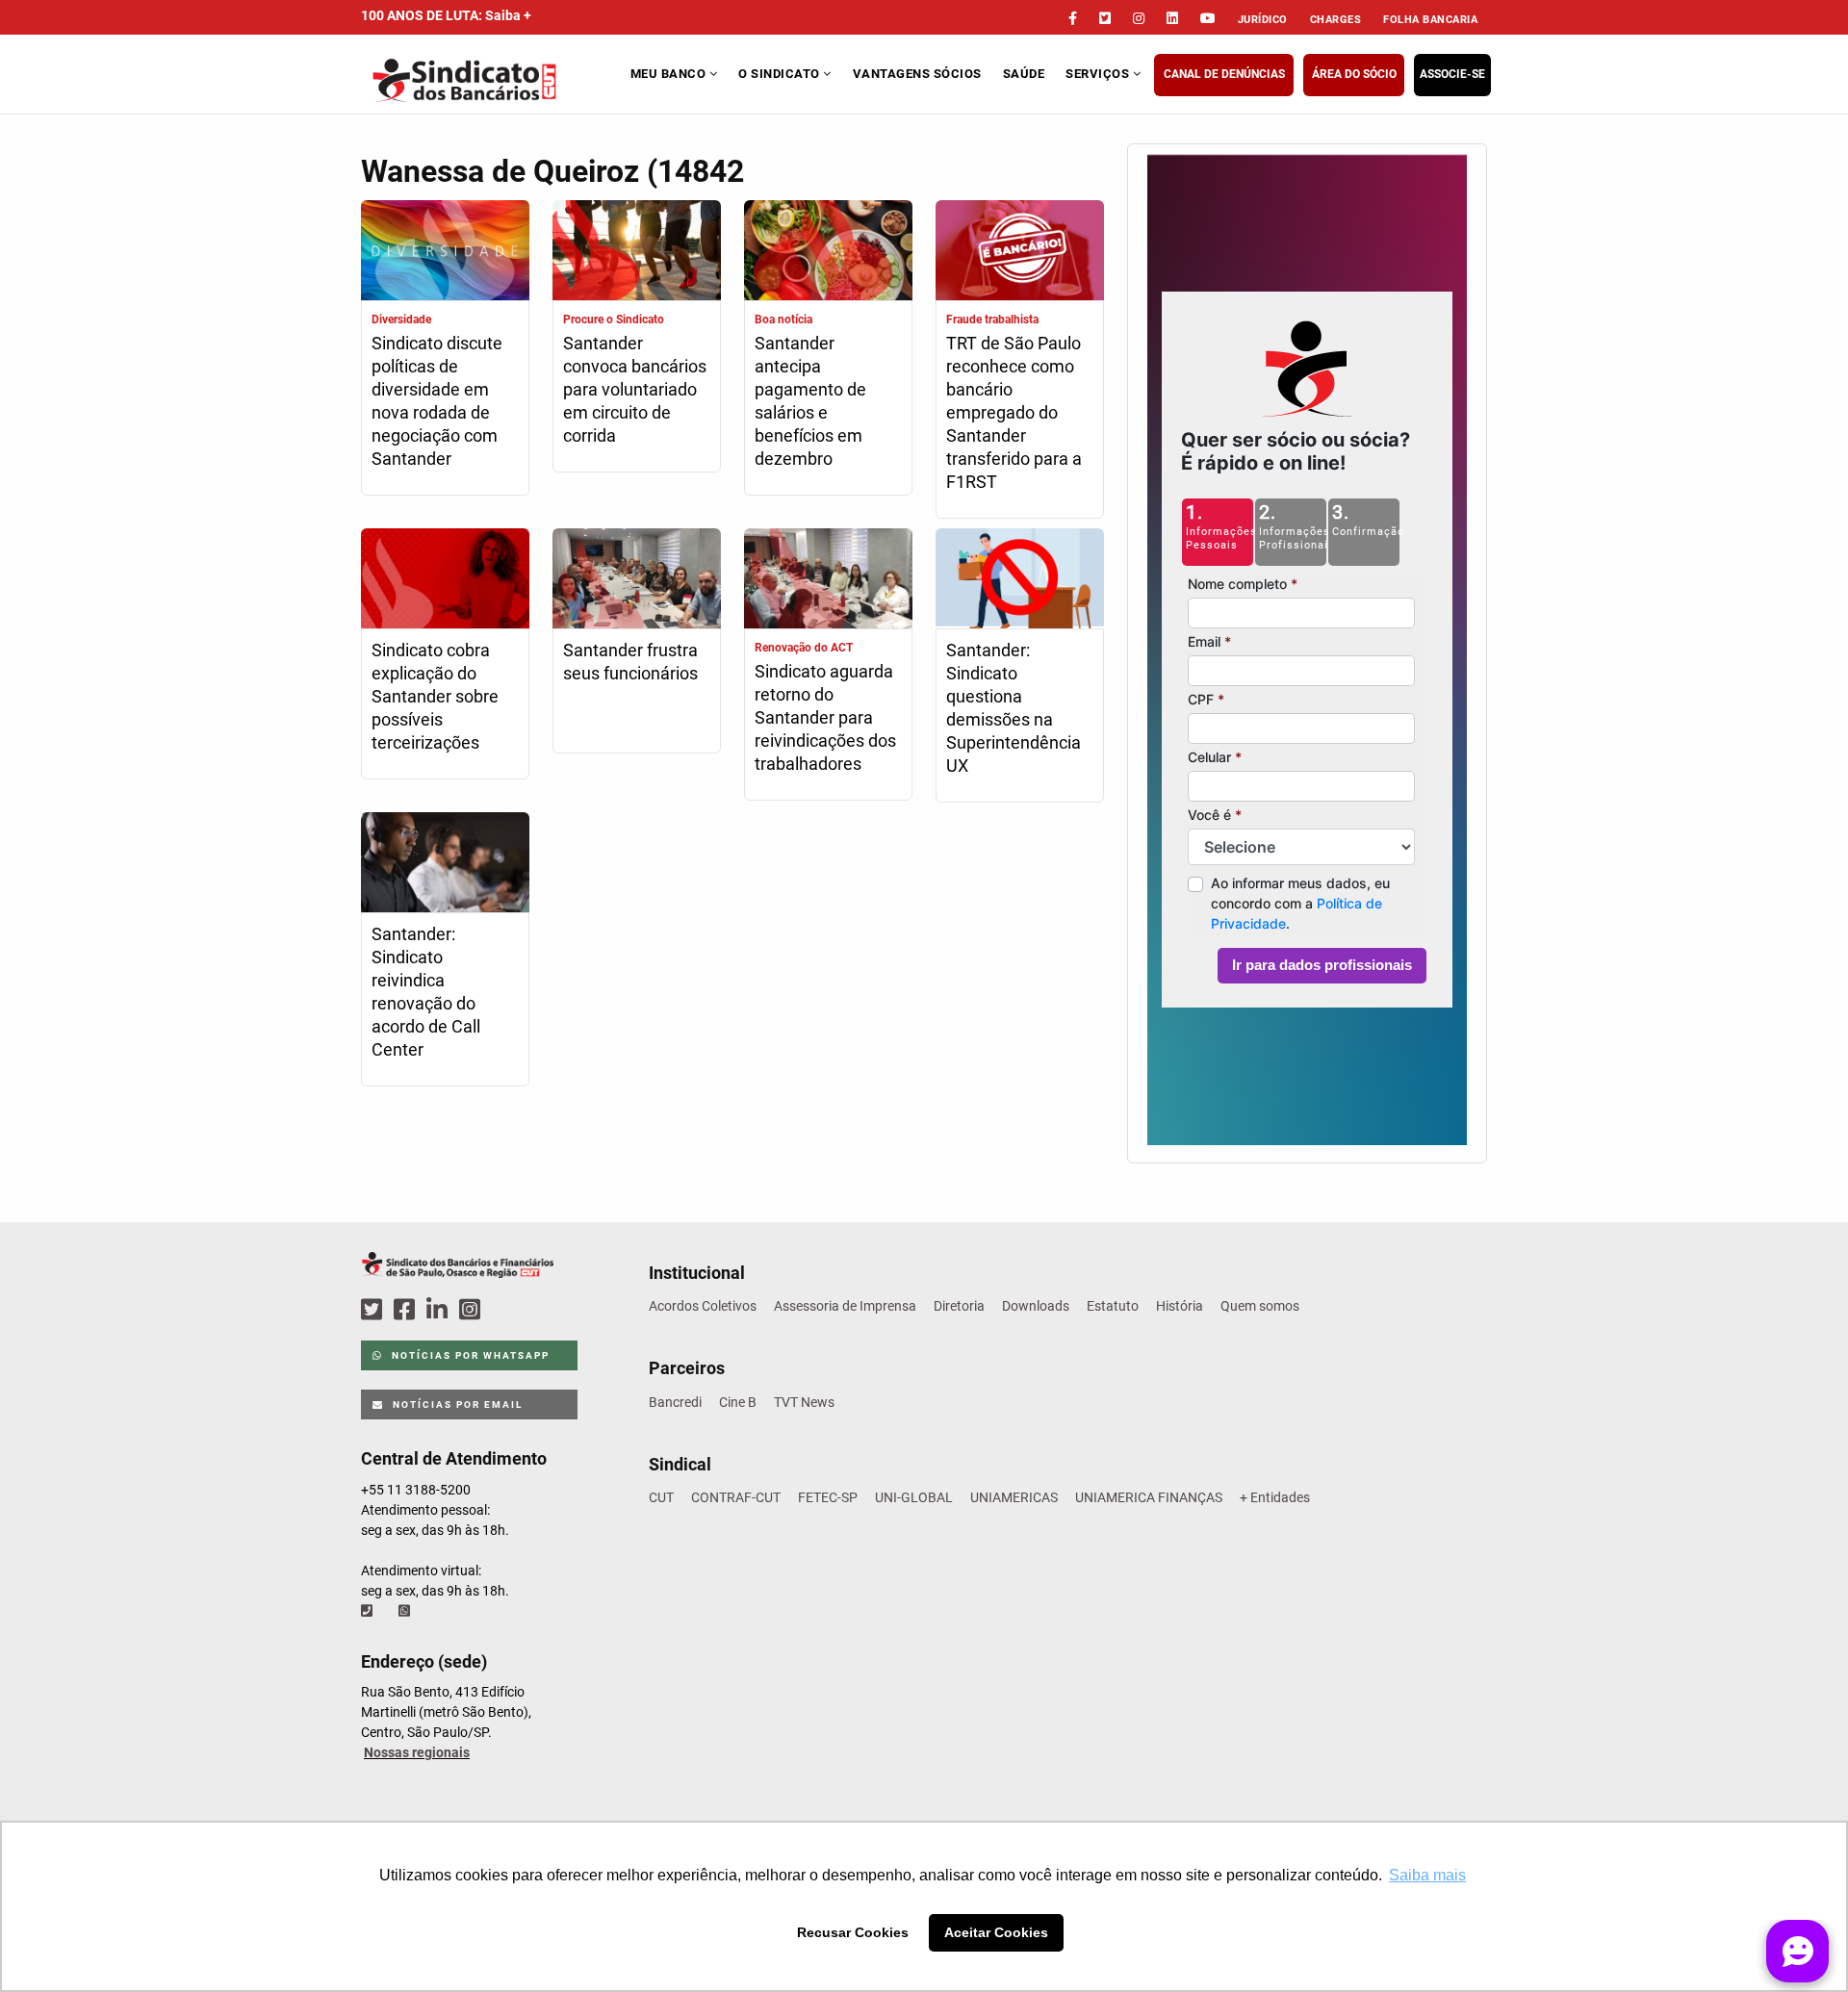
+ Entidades (1275, 1497)
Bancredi (675, 1402)
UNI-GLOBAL (914, 1497)
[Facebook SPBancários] (407, 1310)
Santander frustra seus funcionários (630, 662)
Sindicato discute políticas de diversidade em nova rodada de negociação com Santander (437, 401)
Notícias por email (456, 1405)
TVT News (804, 1402)
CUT (661, 1497)
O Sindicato (781, 74)
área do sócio (1354, 74)
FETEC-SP (828, 1497)
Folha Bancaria (1430, 20)
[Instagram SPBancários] (473, 1310)
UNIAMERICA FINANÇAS (1149, 1497)
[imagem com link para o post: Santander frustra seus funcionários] (637, 581)
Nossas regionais (417, 1752)
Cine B (738, 1402)
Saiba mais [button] (1427, 1875)
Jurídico (1263, 20)
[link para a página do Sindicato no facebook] (1073, 18)
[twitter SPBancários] (374, 1310)
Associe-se (1452, 74)
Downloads (1036, 1306)
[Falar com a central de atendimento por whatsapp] (406, 1611)
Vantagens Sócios (917, 74)
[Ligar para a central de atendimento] (369, 1611)
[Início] (493, 80)
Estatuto (1113, 1306)
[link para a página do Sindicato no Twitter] (1105, 18)
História (1180, 1306)
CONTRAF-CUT (736, 1497)
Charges (1336, 20)
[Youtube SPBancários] (507, 1310)
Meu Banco (670, 74)
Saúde (1024, 74)
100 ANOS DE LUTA (446, 15)
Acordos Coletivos (703, 1306)
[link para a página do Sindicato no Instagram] (1139, 18)
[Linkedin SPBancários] (440, 1310)
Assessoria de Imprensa (845, 1306)
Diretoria (959, 1306)
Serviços (1099, 74)
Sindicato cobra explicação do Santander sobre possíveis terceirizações (435, 696)
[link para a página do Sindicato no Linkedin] (1172, 18)
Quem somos (1260, 1306)
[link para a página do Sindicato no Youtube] (1208, 18)
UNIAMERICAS (1014, 1497)
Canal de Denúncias (1224, 74)
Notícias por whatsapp (469, 1355)
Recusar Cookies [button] (853, 1932)
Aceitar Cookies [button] (996, 1932)
